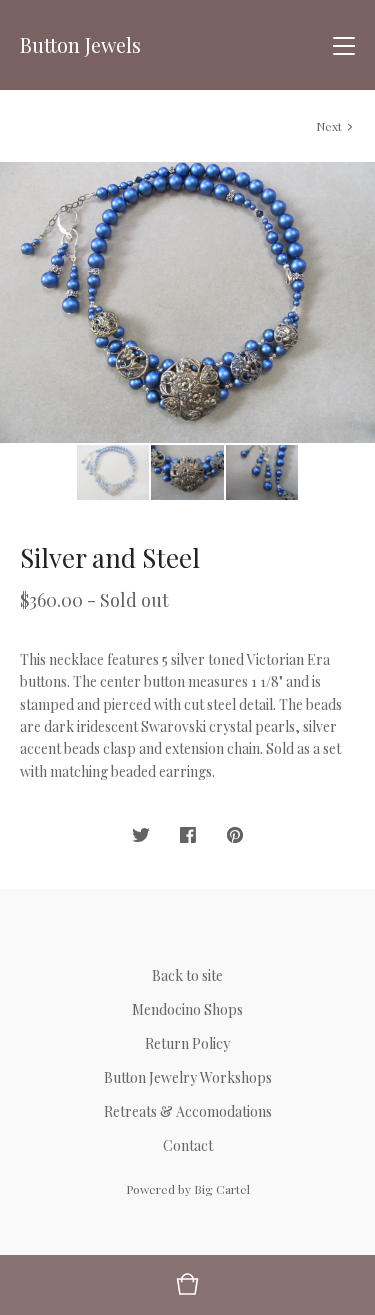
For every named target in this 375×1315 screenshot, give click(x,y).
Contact (188, 1145)
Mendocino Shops (187, 1009)
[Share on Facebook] (188, 836)
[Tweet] (141, 836)
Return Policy (187, 1043)
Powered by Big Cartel (188, 1189)
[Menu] (344, 45)
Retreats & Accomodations (188, 1111)
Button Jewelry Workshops (188, 1077)
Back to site (187, 975)
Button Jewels (80, 45)
